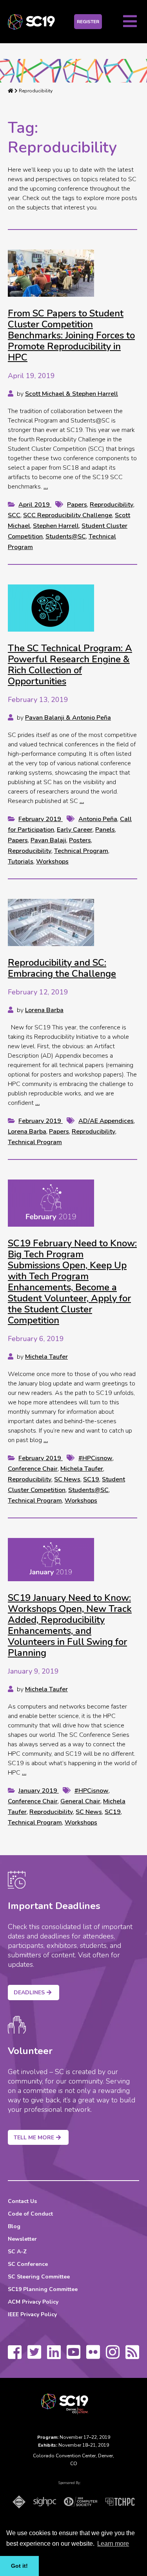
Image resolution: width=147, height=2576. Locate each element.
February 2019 (41, 819)
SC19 (91, 1479)
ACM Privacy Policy (33, 2302)
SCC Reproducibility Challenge (68, 515)
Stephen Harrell (56, 526)
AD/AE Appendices (106, 1121)
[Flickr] (93, 2356)
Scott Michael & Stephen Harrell (72, 394)
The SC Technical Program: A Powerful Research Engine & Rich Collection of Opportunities (70, 665)
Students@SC (66, 537)
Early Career (75, 830)
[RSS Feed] (132, 2356)
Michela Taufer (46, 1357)
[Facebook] (15, 2356)
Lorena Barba (44, 1010)
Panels (105, 830)
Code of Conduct (30, 2214)
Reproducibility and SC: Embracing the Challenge (62, 968)
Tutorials (21, 862)
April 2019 (35, 505)
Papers (77, 505)
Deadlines (29, 1993)
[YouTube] (73, 2356)
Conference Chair (33, 1469)
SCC (14, 515)
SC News (67, 1479)
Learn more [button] (113, 2544)
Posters (80, 840)
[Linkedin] (54, 2356)
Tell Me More (34, 2138)
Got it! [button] (19, 2566)
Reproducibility (112, 505)
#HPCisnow (95, 1458)
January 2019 (39, 1791)
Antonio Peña (98, 819)
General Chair (80, 1801)
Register (88, 22)
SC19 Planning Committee (43, 2289)
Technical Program (81, 851)
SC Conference (28, 2264)
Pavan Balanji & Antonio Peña (68, 718)
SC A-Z (17, 2252)
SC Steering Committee (39, 2277)
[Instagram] (113, 2356)
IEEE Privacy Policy (32, 2314)
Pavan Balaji (48, 840)
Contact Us (22, 2201)
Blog (14, 2226)
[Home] (11, 91)
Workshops (52, 862)
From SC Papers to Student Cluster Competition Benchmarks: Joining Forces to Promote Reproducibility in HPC (71, 335)
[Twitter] (34, 2356)
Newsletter (22, 2239)
